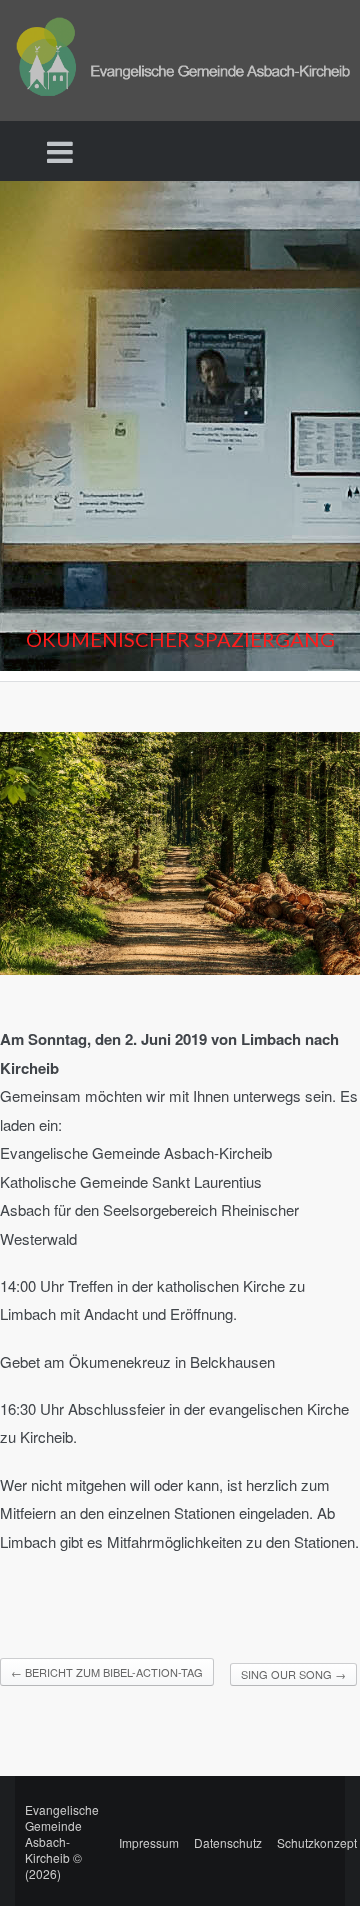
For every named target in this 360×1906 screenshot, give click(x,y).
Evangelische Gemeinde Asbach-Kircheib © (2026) (62, 1841)
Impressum (149, 1842)
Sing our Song (293, 1674)
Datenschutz (228, 1842)
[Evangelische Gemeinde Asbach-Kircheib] (180, 58)
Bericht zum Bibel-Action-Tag (107, 1672)
